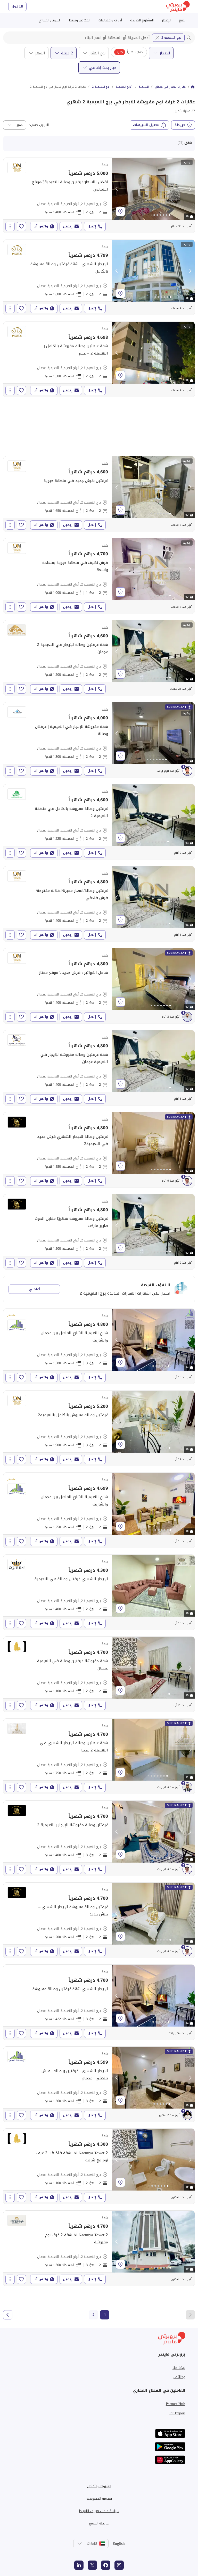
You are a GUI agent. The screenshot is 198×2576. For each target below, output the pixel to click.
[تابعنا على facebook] (106, 2565)
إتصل (92, 226)
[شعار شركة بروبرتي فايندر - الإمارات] (178, 7)
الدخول (17, 6)
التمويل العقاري (50, 20)
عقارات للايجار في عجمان (170, 87)
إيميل (68, 226)
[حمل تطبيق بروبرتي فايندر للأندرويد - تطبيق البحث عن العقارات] (170, 2447)
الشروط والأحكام (99, 2486)
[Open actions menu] (10, 226)
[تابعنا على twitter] (92, 2565)
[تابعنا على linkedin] (79, 2565)
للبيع (182, 20)
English (119, 2544)
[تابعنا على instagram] (119, 2565)
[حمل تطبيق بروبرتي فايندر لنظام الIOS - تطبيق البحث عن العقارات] (170, 2434)
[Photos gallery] (153, 189)
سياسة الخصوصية (99, 2499)
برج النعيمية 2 (171, 38)
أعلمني (34, 1289)
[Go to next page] (8, 2315)
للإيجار (166, 20)
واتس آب (41, 226)
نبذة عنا (179, 2368)
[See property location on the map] (120, 211)
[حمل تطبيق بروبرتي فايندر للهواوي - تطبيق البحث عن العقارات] (170, 2460)
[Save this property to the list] (21, 226)
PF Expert (177, 2413)
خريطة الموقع (99, 2523)
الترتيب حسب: (39, 125)
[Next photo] (190, 189)
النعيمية (144, 87)
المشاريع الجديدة (142, 20)
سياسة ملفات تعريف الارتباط (99, 2511)
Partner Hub (176, 2404)
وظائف (179, 2377)
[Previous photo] (117, 189)
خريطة (180, 125)
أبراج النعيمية (124, 87)
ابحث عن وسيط (80, 20)
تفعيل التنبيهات (146, 125)
